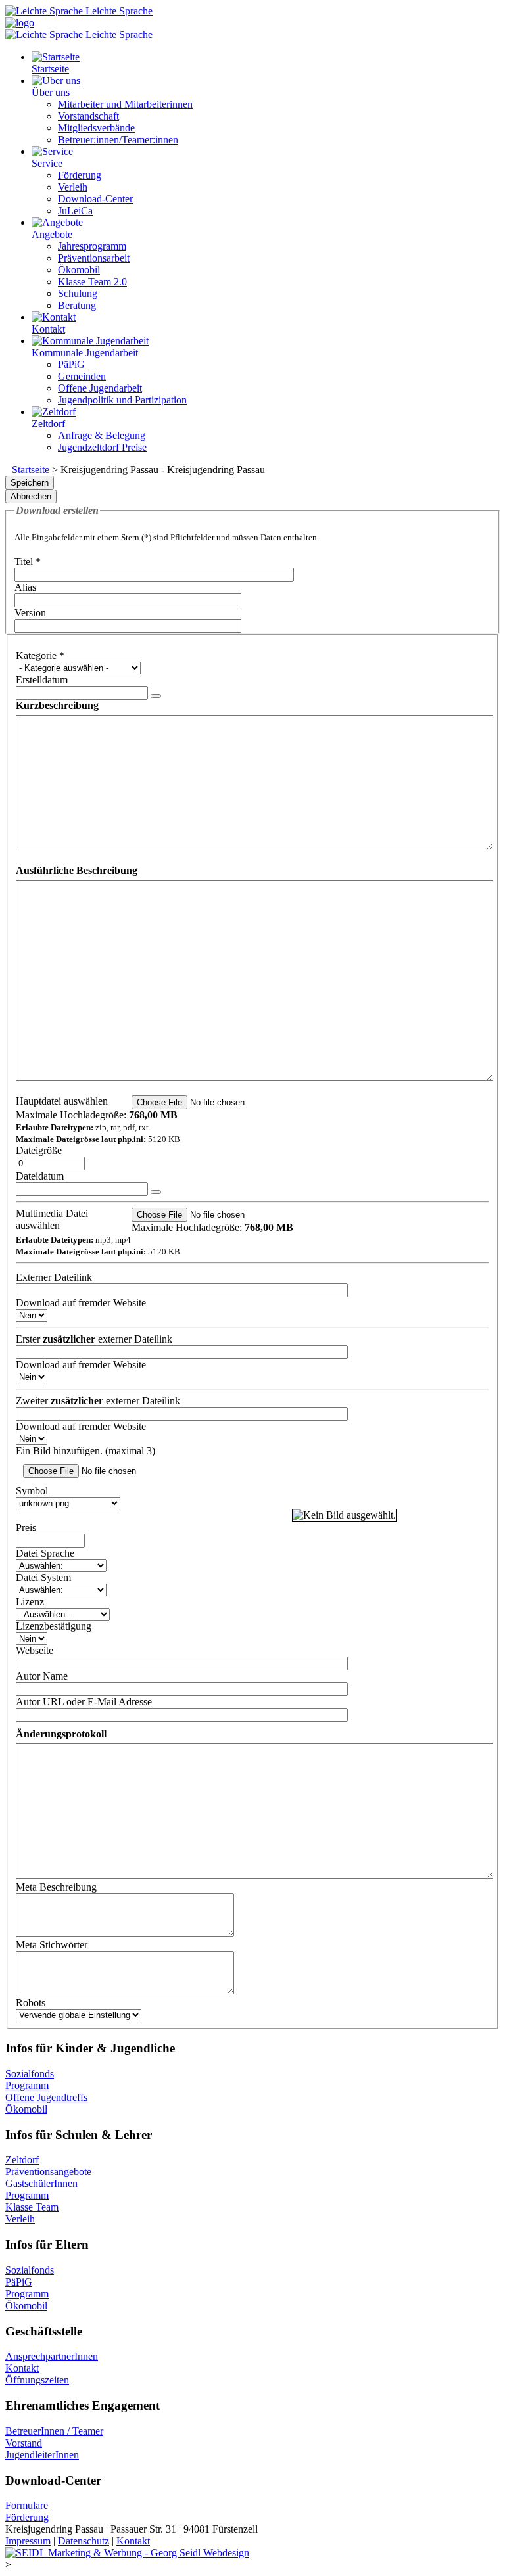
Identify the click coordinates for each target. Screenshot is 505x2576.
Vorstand (24, 2443)
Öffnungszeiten (37, 2380)
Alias (25, 587)
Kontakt (22, 2368)
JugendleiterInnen (42, 2455)
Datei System (43, 1577)
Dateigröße (39, 1150)
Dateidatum (40, 1176)
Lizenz (30, 1602)
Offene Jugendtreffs (46, 2097)
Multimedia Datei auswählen (52, 1219)
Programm (27, 2085)
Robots (31, 2003)
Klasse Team (32, 2207)
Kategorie (40, 655)
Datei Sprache (45, 1553)
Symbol (32, 1491)
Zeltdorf (22, 2160)
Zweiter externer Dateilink (98, 1401)
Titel (28, 562)
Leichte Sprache (118, 11)
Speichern (30, 483)
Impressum (28, 2541)
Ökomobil (26, 2109)
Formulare (27, 2505)
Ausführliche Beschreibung (77, 870)
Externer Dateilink (54, 1277)
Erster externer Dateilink (94, 1339)
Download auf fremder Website (81, 1303)
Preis (26, 1528)
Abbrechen (31, 496)
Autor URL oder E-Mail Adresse (84, 1702)
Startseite (31, 470)
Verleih (20, 2219)
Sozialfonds (30, 2074)
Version (30, 613)
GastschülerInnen (41, 2183)
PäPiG (19, 2282)
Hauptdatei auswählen (62, 1101)
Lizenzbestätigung (54, 1626)
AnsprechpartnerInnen (52, 2356)
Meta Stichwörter (52, 1945)
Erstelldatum (42, 680)
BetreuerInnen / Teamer (54, 2431)
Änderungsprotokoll (61, 1734)
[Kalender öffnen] (156, 696)
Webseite (35, 1650)
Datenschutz (84, 2541)
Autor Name (42, 1676)
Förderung (27, 2517)
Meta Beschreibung (56, 1887)
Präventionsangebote (48, 2172)
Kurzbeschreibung (57, 705)
